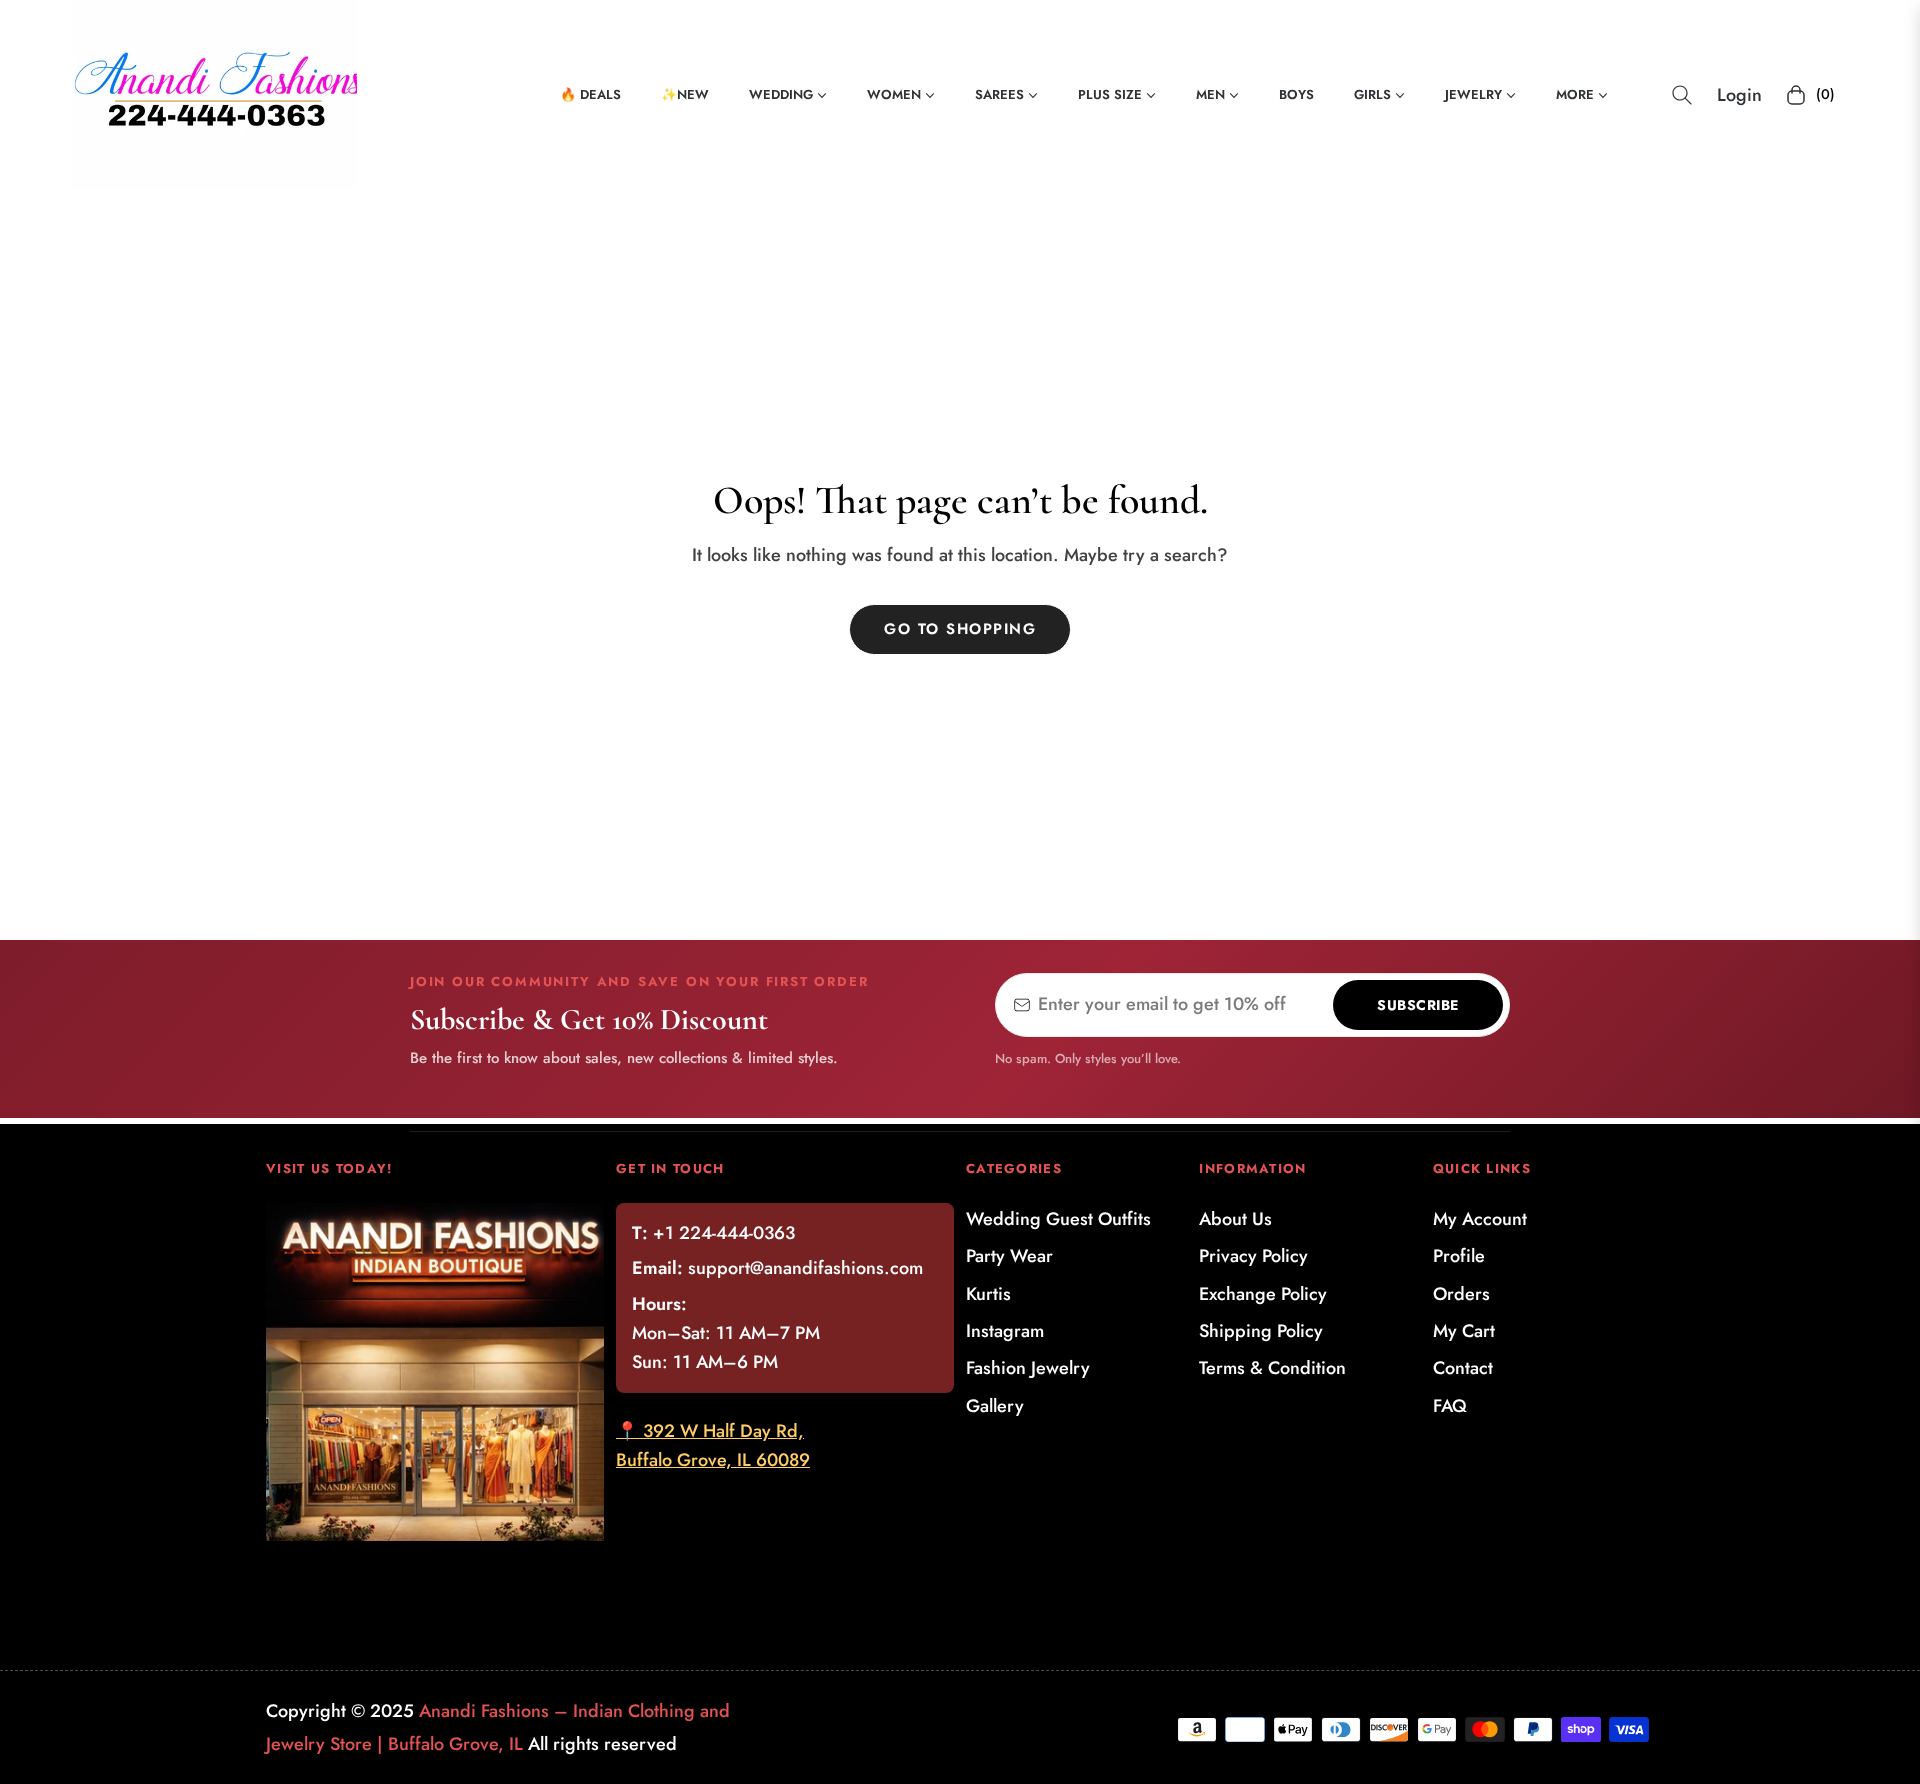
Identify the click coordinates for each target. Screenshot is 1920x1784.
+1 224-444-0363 (724, 1233)
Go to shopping (960, 629)
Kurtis (988, 1294)
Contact (1463, 1368)
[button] (1682, 95)
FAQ (1450, 1406)
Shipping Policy (1261, 1331)
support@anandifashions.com (805, 1268)
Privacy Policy (1253, 1256)
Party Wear (1009, 1256)
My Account (1480, 1219)
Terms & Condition (1272, 1368)
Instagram (1005, 1331)
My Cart (1464, 1331)
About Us (1235, 1219)
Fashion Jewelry (1028, 1368)
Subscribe (1418, 1005)
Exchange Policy (1263, 1294)
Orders (1461, 1294)
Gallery (995, 1406)
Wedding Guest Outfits (1058, 1219)
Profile (1459, 1256)
